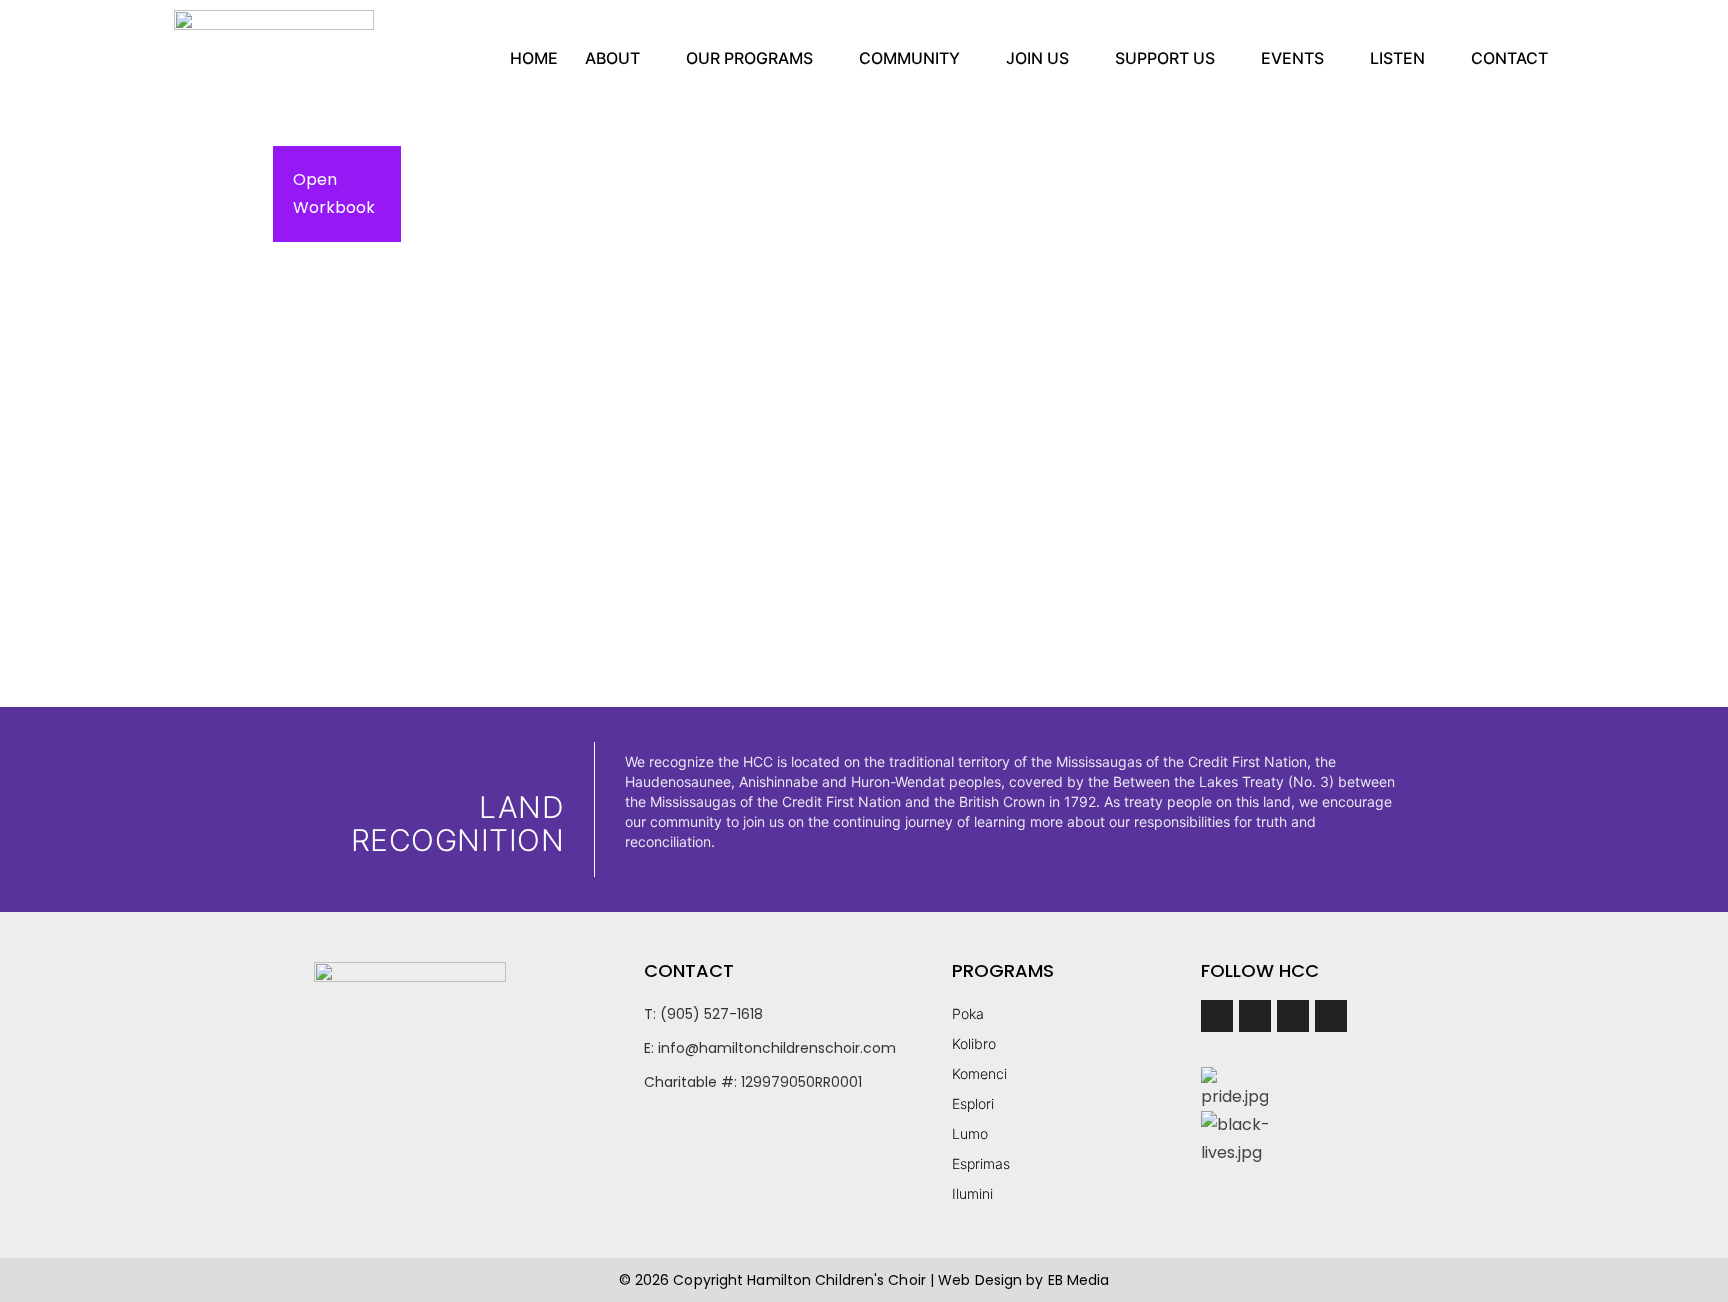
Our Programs (749, 58)
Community (909, 58)
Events (1292, 58)
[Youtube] (1331, 1016)
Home (534, 58)
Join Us (1037, 58)
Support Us (1165, 58)
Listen (1397, 58)
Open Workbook (334, 193)
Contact (1509, 58)
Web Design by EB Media (1023, 1280)
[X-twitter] (1293, 1016)
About (612, 58)
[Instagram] (1255, 1016)
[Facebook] (1217, 1016)
